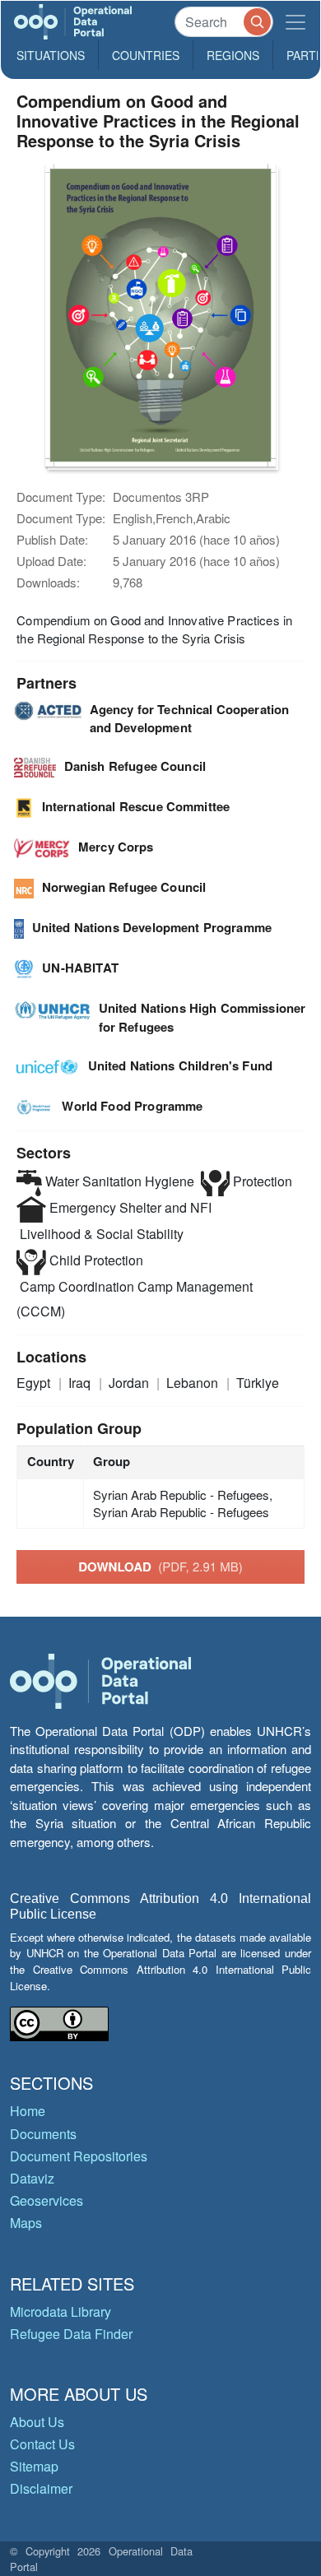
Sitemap (34, 2466)
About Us (37, 2422)
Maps (26, 2223)
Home (28, 2111)
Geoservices (47, 2200)
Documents (43, 2134)
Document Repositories (79, 2156)
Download (160, 1566)
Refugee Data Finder (71, 2334)
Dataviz (32, 2178)
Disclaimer (41, 2488)
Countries (146, 55)
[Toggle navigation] (295, 22)
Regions (233, 55)
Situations (51, 55)
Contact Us (42, 2444)
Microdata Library (60, 2311)
